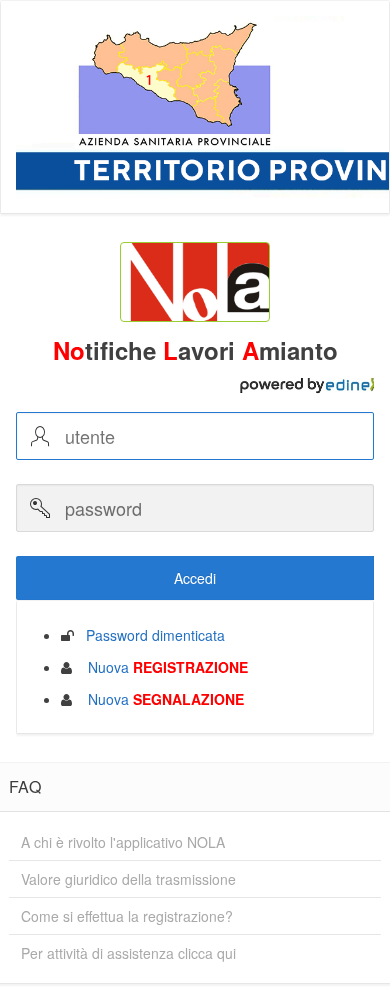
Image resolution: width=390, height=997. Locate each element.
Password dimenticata (149, 635)
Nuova (162, 667)
